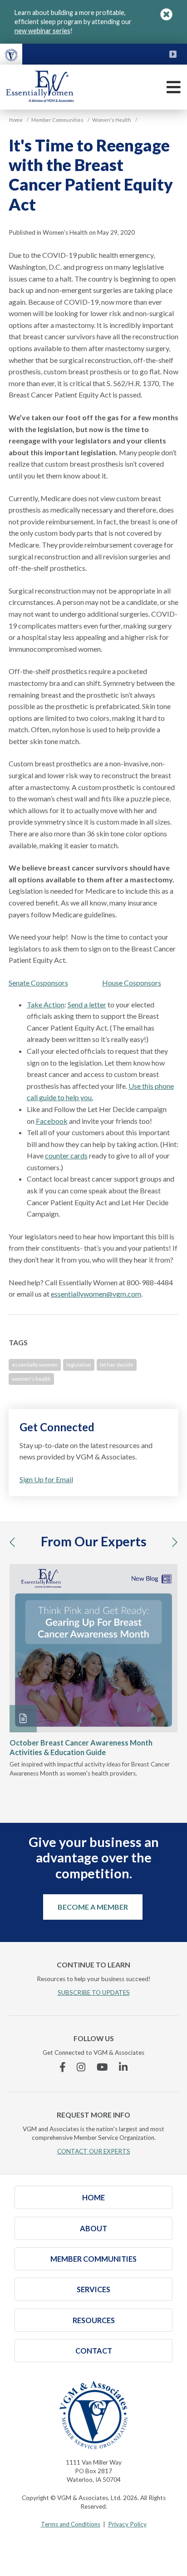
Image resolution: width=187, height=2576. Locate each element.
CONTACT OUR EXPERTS (94, 2151)
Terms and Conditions (71, 2524)
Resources (94, 2320)
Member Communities (93, 2259)
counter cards (66, 1155)
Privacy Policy (127, 2524)
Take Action (46, 1004)
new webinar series (42, 31)
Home (93, 2197)
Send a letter (87, 1004)
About (93, 2228)
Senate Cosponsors (38, 983)
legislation (79, 1365)
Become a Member (93, 1907)
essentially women (35, 1365)
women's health (31, 1379)
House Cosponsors (132, 983)
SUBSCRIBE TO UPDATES (94, 1992)
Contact (94, 2351)
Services (93, 2289)
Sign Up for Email (46, 1479)
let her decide (117, 1365)
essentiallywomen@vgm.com (96, 1294)
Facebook (52, 1121)
